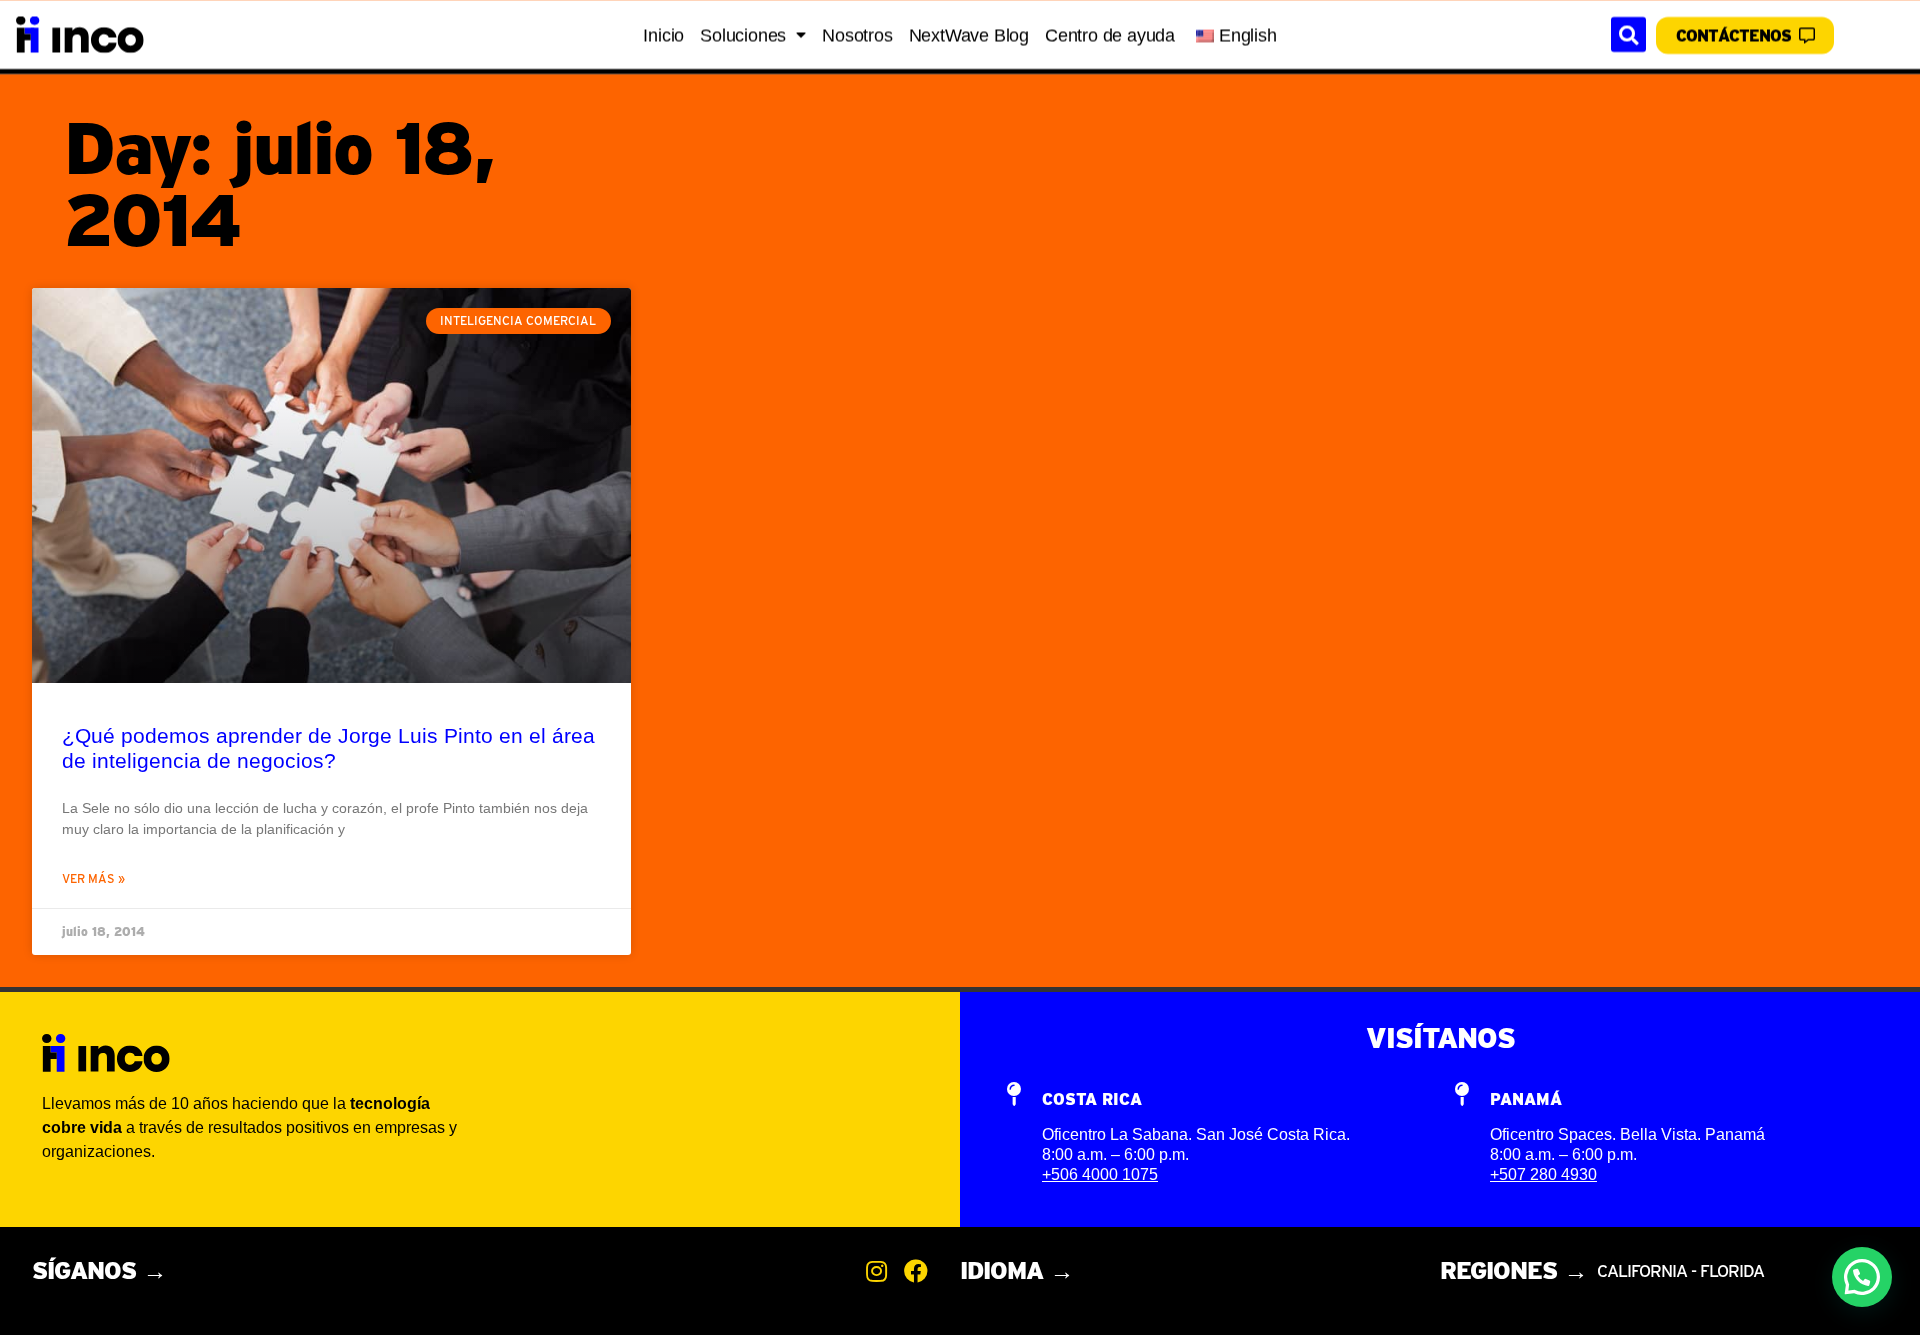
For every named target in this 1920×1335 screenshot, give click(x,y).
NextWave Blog (969, 35)
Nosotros (857, 35)
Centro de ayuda (1110, 35)
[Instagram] (876, 1271)
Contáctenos (1733, 35)
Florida (1732, 1271)
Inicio (663, 35)
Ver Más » (93, 878)
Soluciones (743, 35)
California (1644, 1271)
